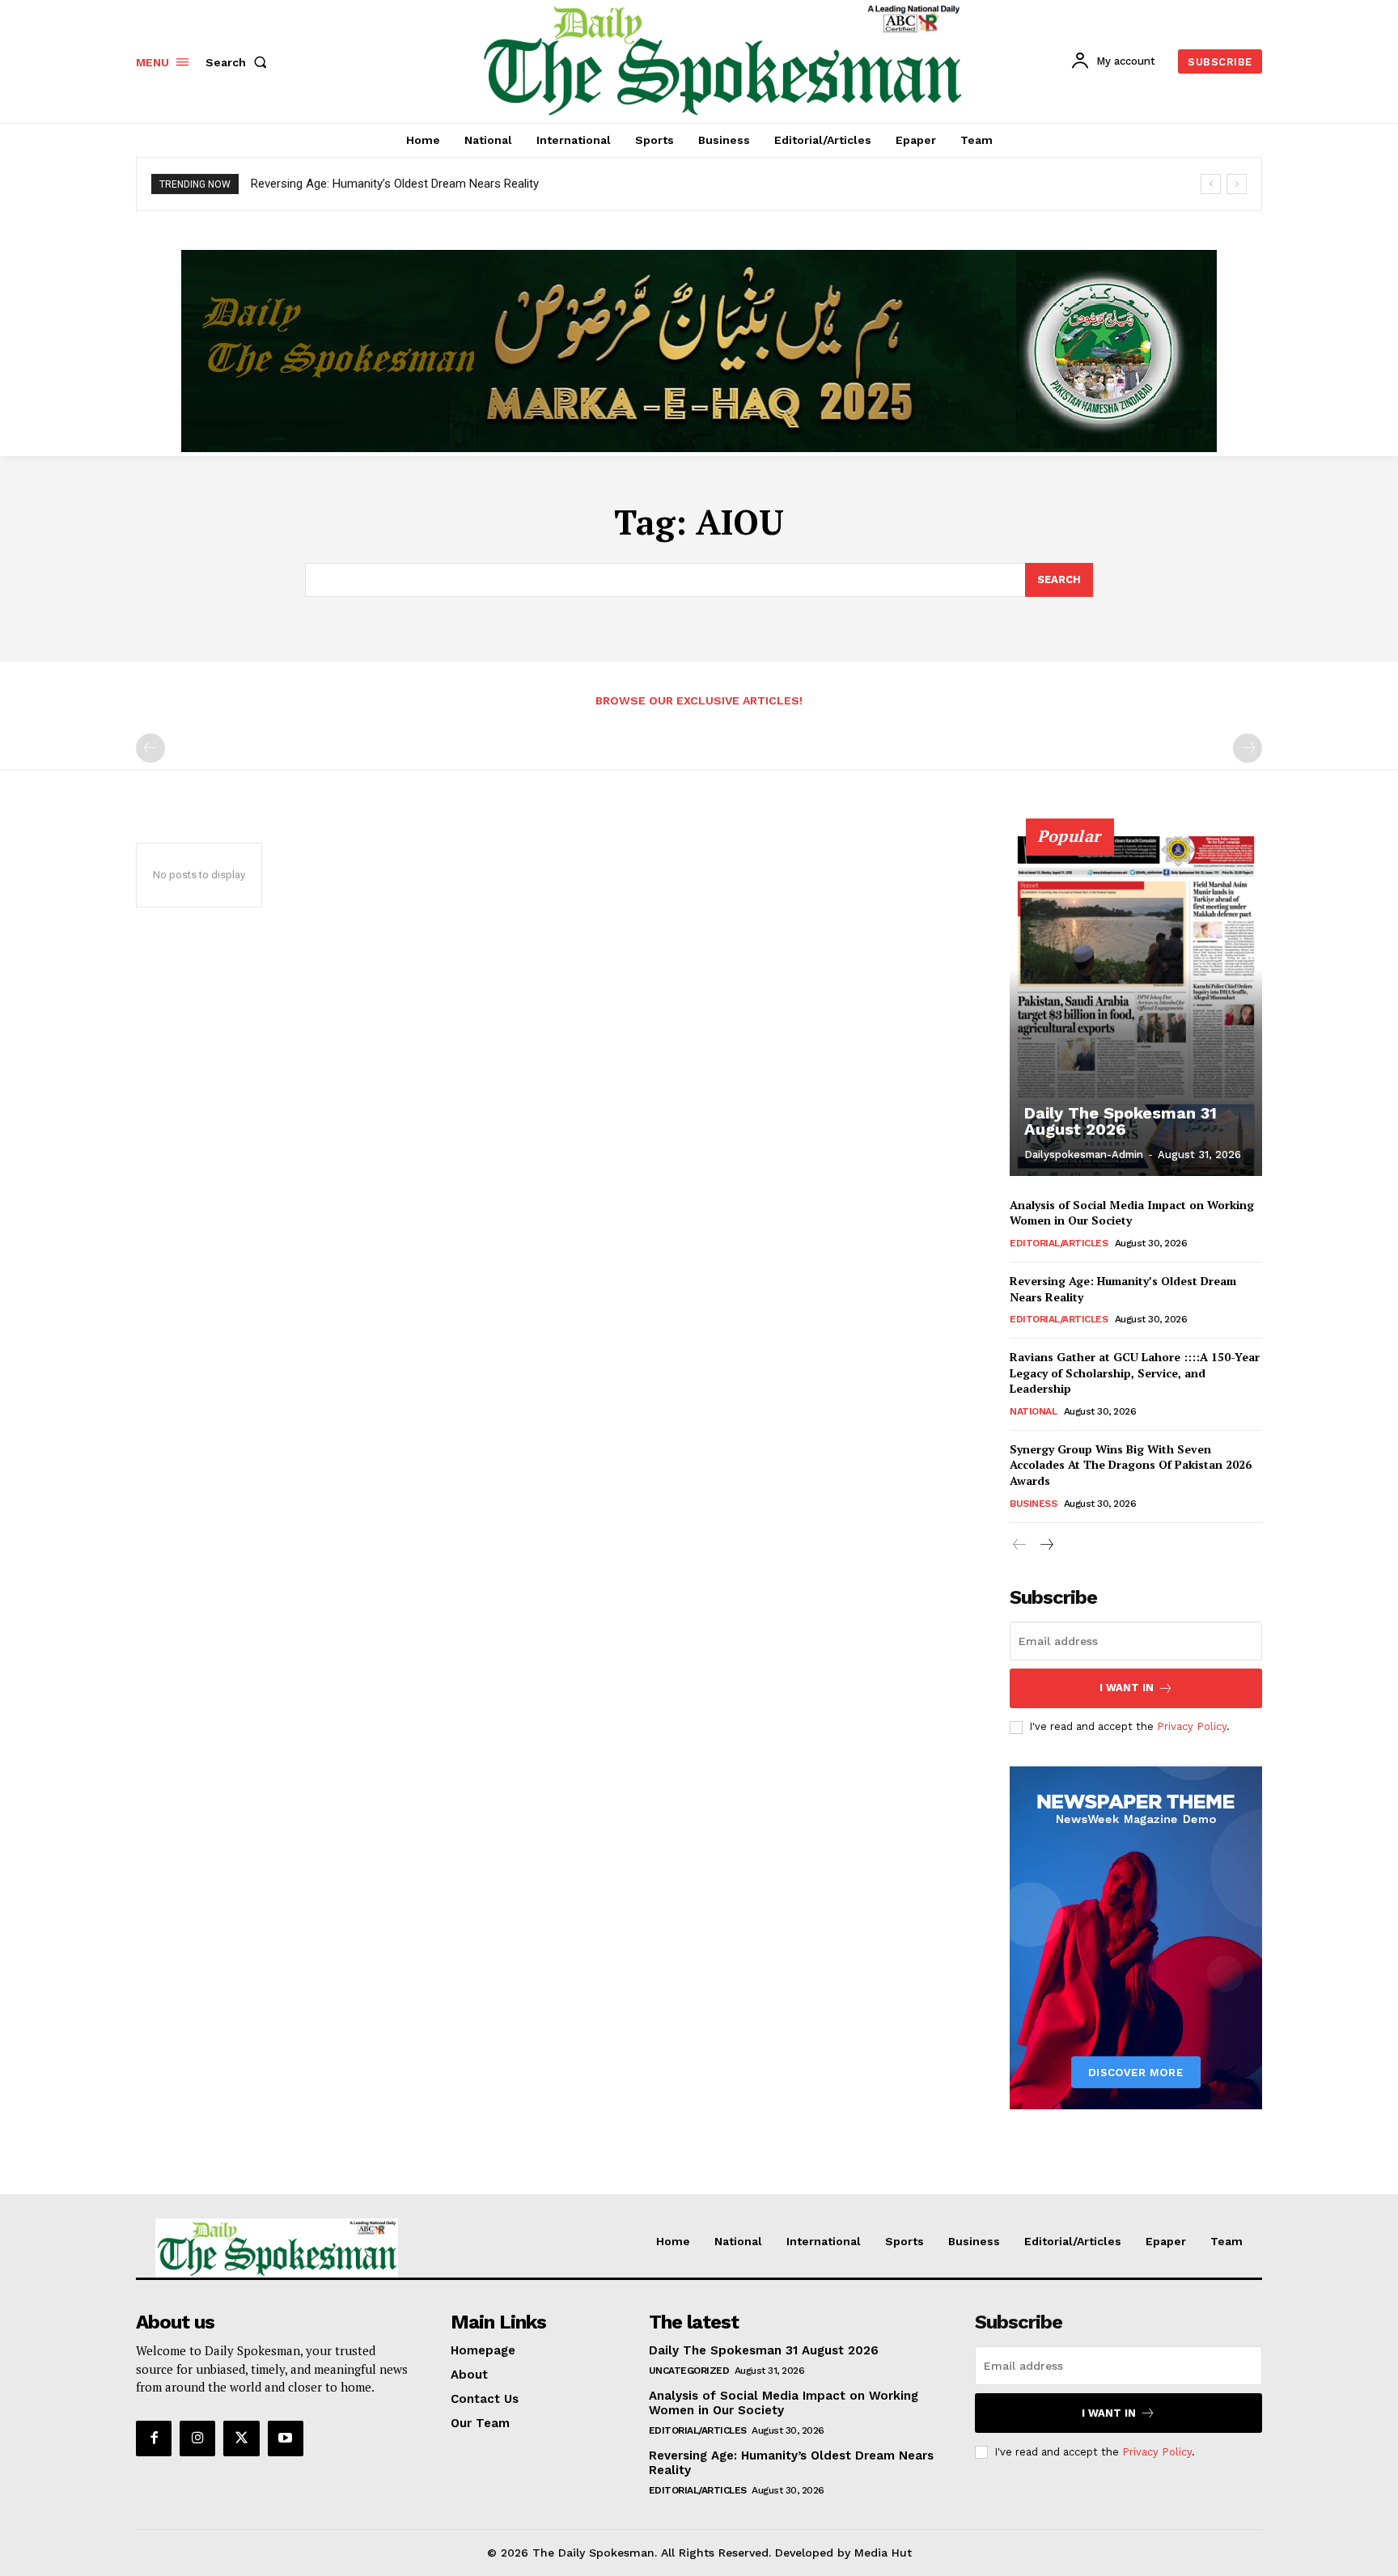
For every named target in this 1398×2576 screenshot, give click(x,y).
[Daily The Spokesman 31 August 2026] (1136, 1006)
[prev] (1211, 184)
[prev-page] (150, 748)
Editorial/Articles (1059, 1243)
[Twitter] (241, 2439)
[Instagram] (197, 2439)
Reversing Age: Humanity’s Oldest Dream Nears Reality (395, 184)
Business (1033, 1504)
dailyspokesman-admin (1084, 1155)
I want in (1127, 1688)
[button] (239, 62)
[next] (1237, 184)
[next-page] (1046, 1545)
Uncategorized (689, 2371)
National (1033, 1411)
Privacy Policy (1192, 1726)
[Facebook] (154, 2439)
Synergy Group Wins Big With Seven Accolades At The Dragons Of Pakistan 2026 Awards (1131, 1465)
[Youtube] (286, 2439)
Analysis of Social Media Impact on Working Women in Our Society (784, 2403)
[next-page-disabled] (1248, 748)
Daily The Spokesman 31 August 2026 (1121, 1121)
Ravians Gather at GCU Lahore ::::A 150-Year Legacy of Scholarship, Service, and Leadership (1135, 1373)
